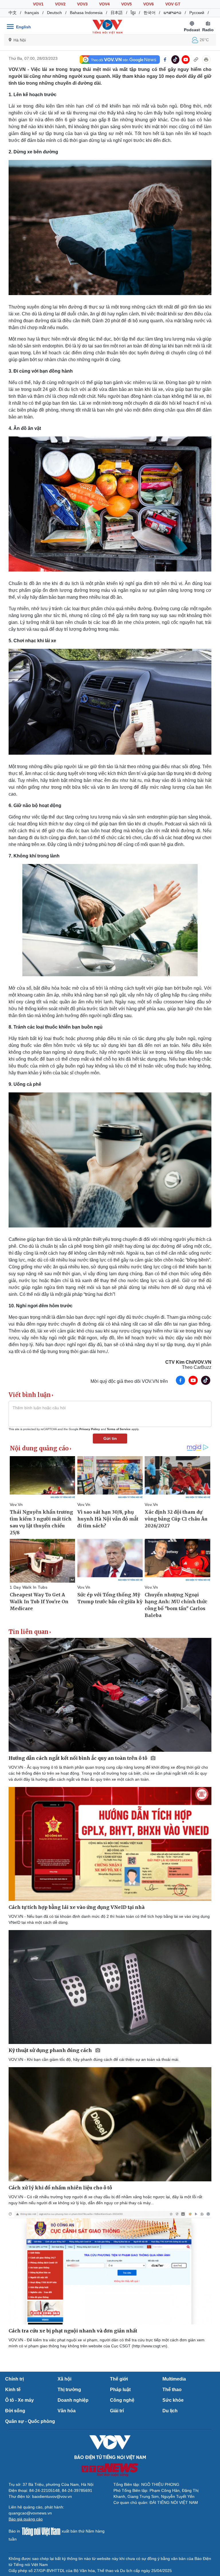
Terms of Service (119, 1429)
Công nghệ (122, 2400)
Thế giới (119, 2379)
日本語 (117, 13)
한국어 (150, 13)
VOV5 (126, 4)
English (23, 27)
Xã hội (64, 2379)
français (32, 13)
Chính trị (14, 2379)
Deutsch (54, 13)
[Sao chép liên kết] (196, 60)
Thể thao (172, 2390)
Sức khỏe (173, 2400)
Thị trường (69, 2390)
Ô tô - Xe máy (19, 2400)
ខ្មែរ (133, 13)
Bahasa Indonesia (86, 13)
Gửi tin (110, 1438)
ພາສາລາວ (172, 13)
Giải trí (117, 2411)
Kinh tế (13, 2390)
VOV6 (149, 4)
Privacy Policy (90, 1429)
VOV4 (104, 4)
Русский (197, 13)
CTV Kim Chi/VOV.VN (188, 1362)
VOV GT (173, 4)
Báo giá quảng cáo (26, 2519)
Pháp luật (120, 2390)
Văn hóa (67, 2411)
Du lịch (170, 2411)
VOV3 (82, 4)
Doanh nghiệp (73, 2400)
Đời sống (15, 2411)
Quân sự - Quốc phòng (30, 2421)
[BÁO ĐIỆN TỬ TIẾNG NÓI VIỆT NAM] (107, 27)
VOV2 (60, 4)
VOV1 (38, 4)
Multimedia (174, 2379)
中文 (13, 13)
